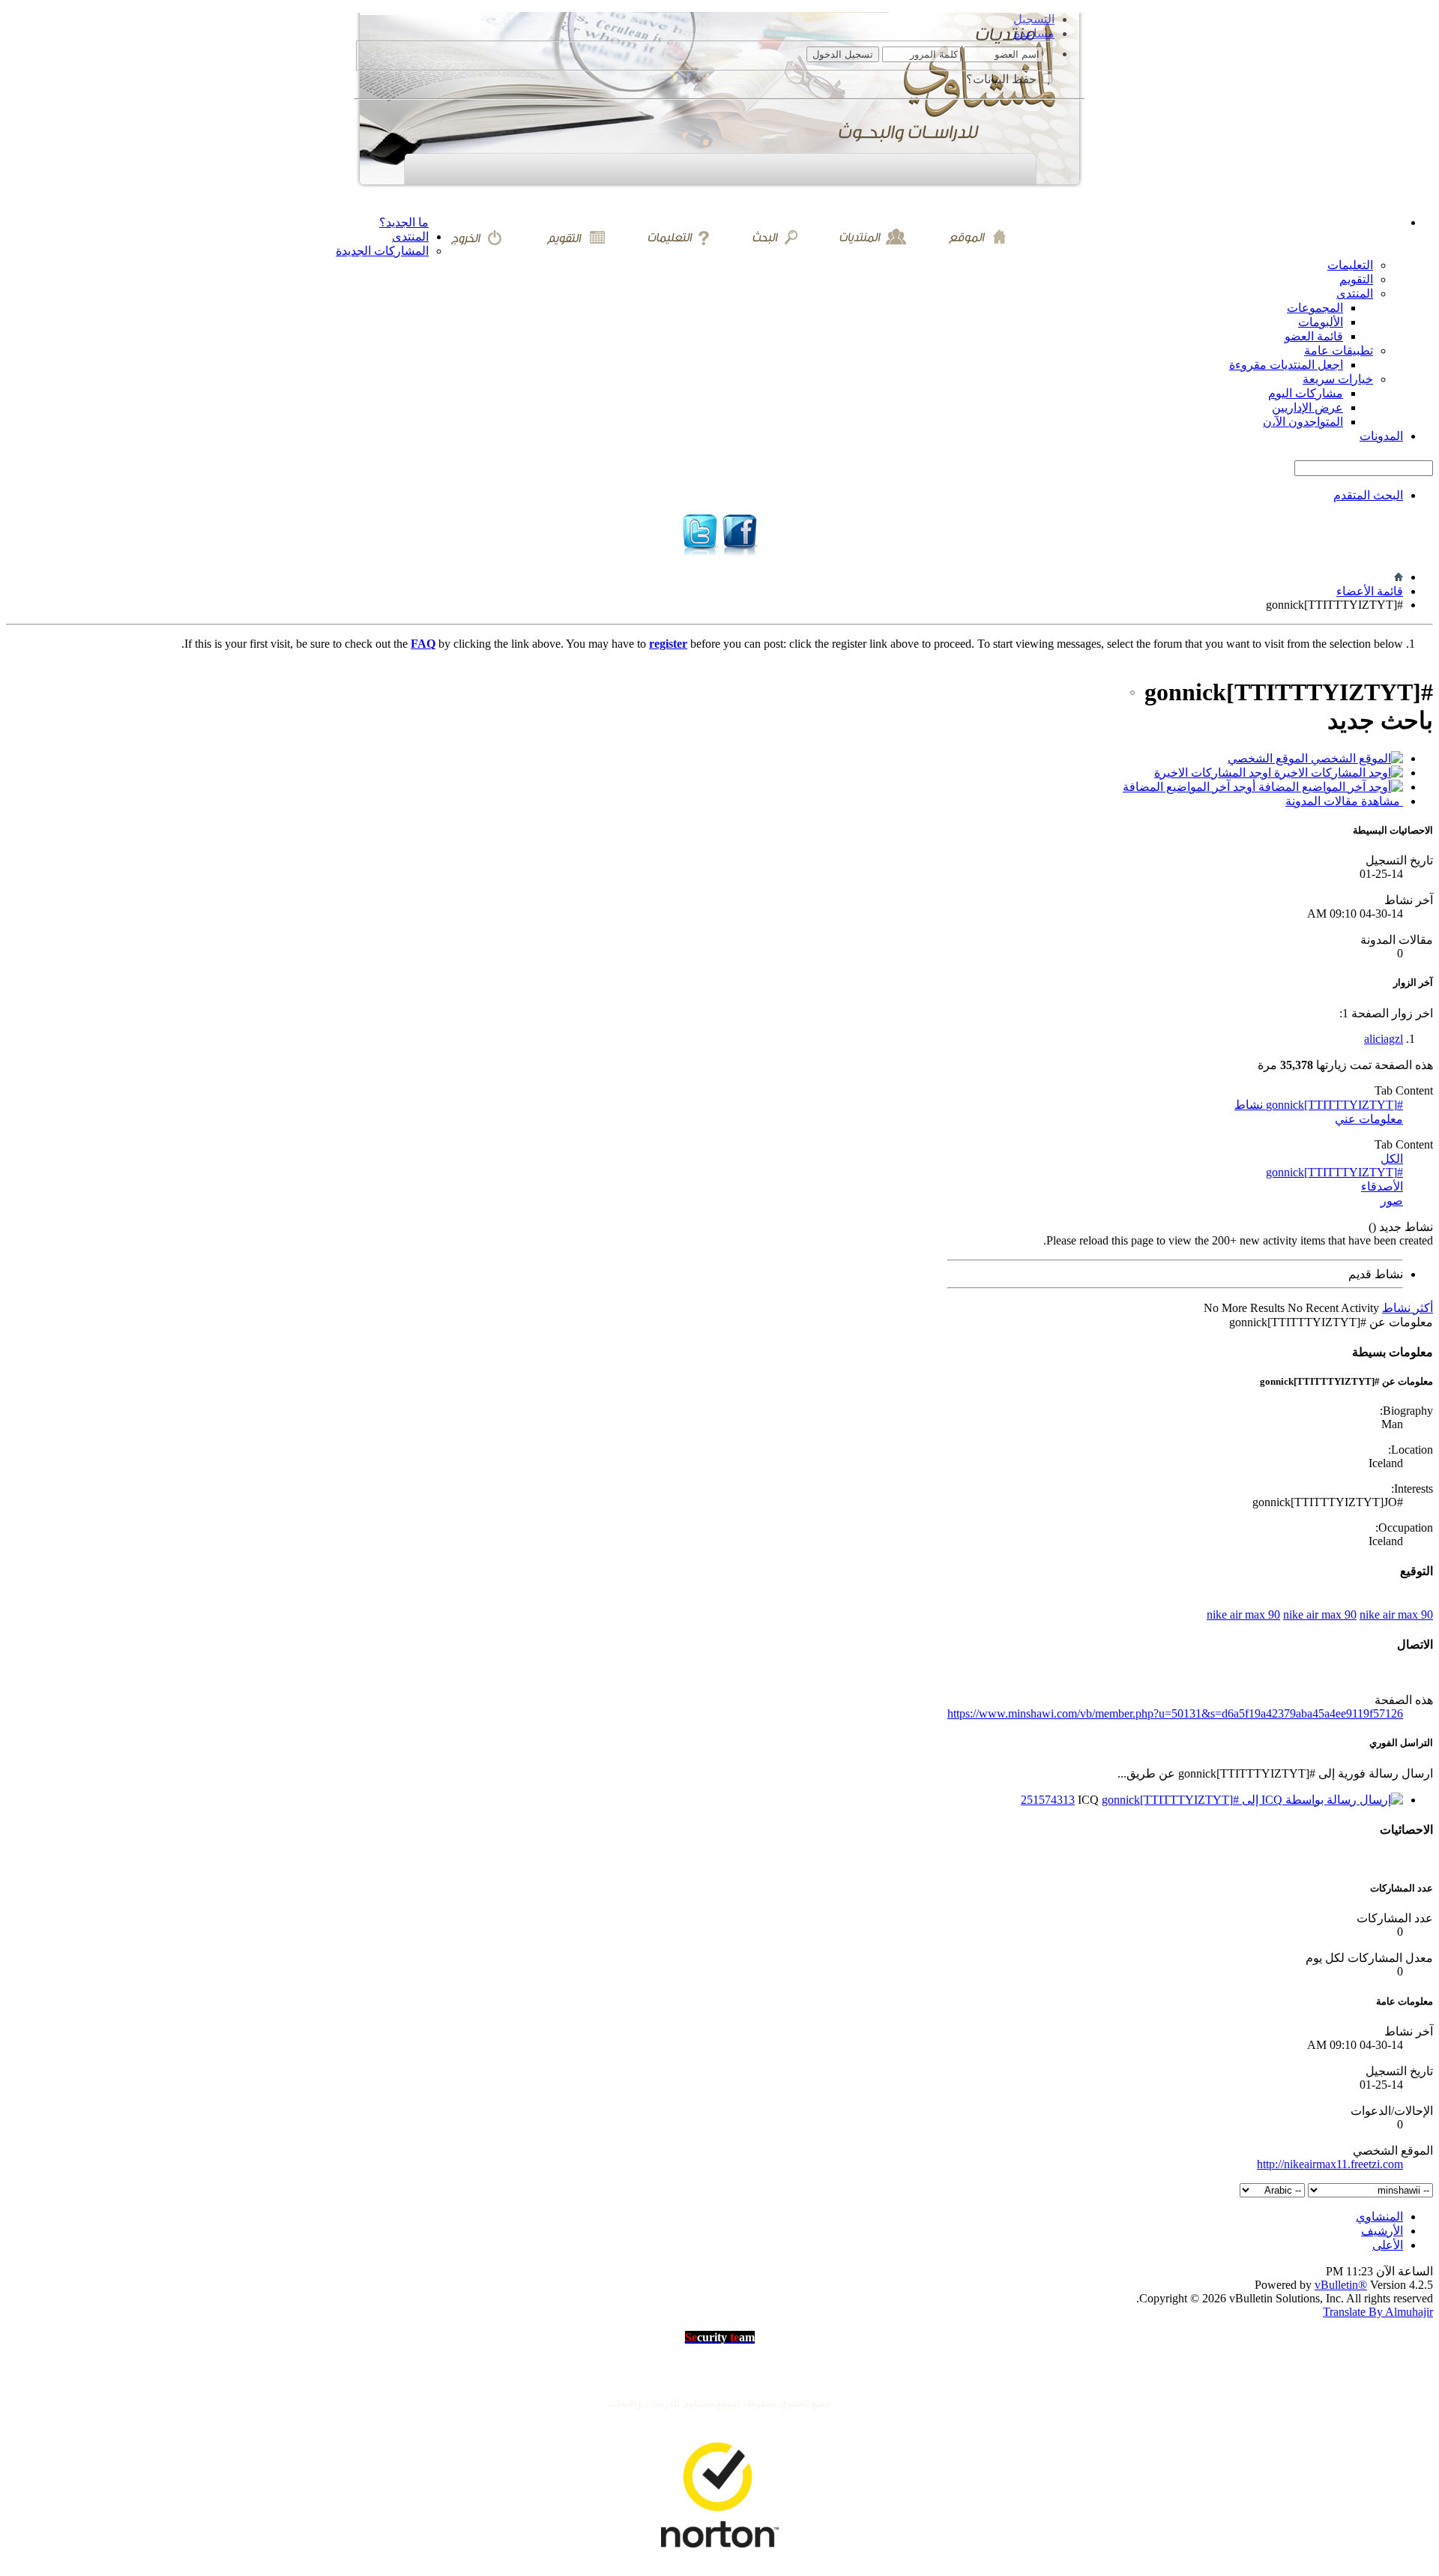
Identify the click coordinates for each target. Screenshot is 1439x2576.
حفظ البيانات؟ (1003, 79)
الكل (1392, 1159)
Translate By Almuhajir (1378, 2312)
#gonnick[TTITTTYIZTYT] (1334, 1172)
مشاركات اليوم (1306, 393)
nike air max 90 (1243, 1614)
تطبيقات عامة (1339, 350)
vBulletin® (1341, 2285)
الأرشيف (1382, 2231)
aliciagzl (1384, 1039)
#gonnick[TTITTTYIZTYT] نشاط (1319, 1105)
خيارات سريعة (1338, 379)
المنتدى (410, 237)
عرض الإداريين (1307, 407)
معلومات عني (1369, 1119)
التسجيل (1034, 19)
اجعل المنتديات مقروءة (1286, 365)
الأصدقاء (1382, 1186)
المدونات (1381, 436)
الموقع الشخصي (1269, 758)
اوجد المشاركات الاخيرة (1214, 773)
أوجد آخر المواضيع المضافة (1191, 787)
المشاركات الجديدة (382, 251)
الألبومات (1321, 322)
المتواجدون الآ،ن (1303, 422)
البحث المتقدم (1368, 495)
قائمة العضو (1314, 336)
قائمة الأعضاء (1370, 591)
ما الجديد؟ (404, 222)
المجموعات (1315, 308)
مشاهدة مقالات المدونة (1344, 801)
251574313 (1048, 1800)
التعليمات (1350, 265)
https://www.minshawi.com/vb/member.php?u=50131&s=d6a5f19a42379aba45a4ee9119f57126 (1175, 1713)
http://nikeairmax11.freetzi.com (1330, 2164)
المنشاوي (1379, 2217)
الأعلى (1388, 2245)
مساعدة (1034, 33)
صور (1392, 1201)
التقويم (1356, 279)
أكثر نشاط (1408, 1308)
